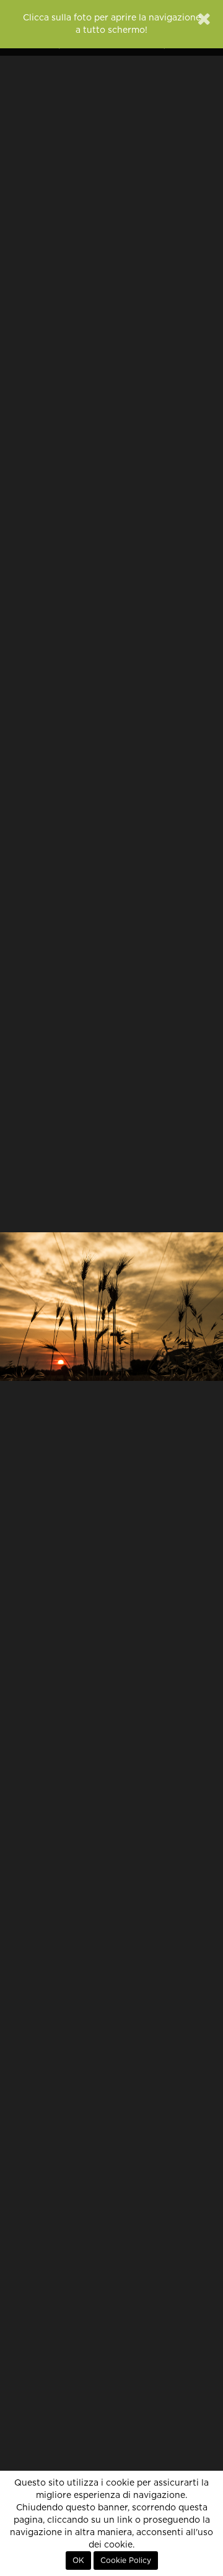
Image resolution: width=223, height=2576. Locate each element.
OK (78, 2561)
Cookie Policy (126, 2561)
